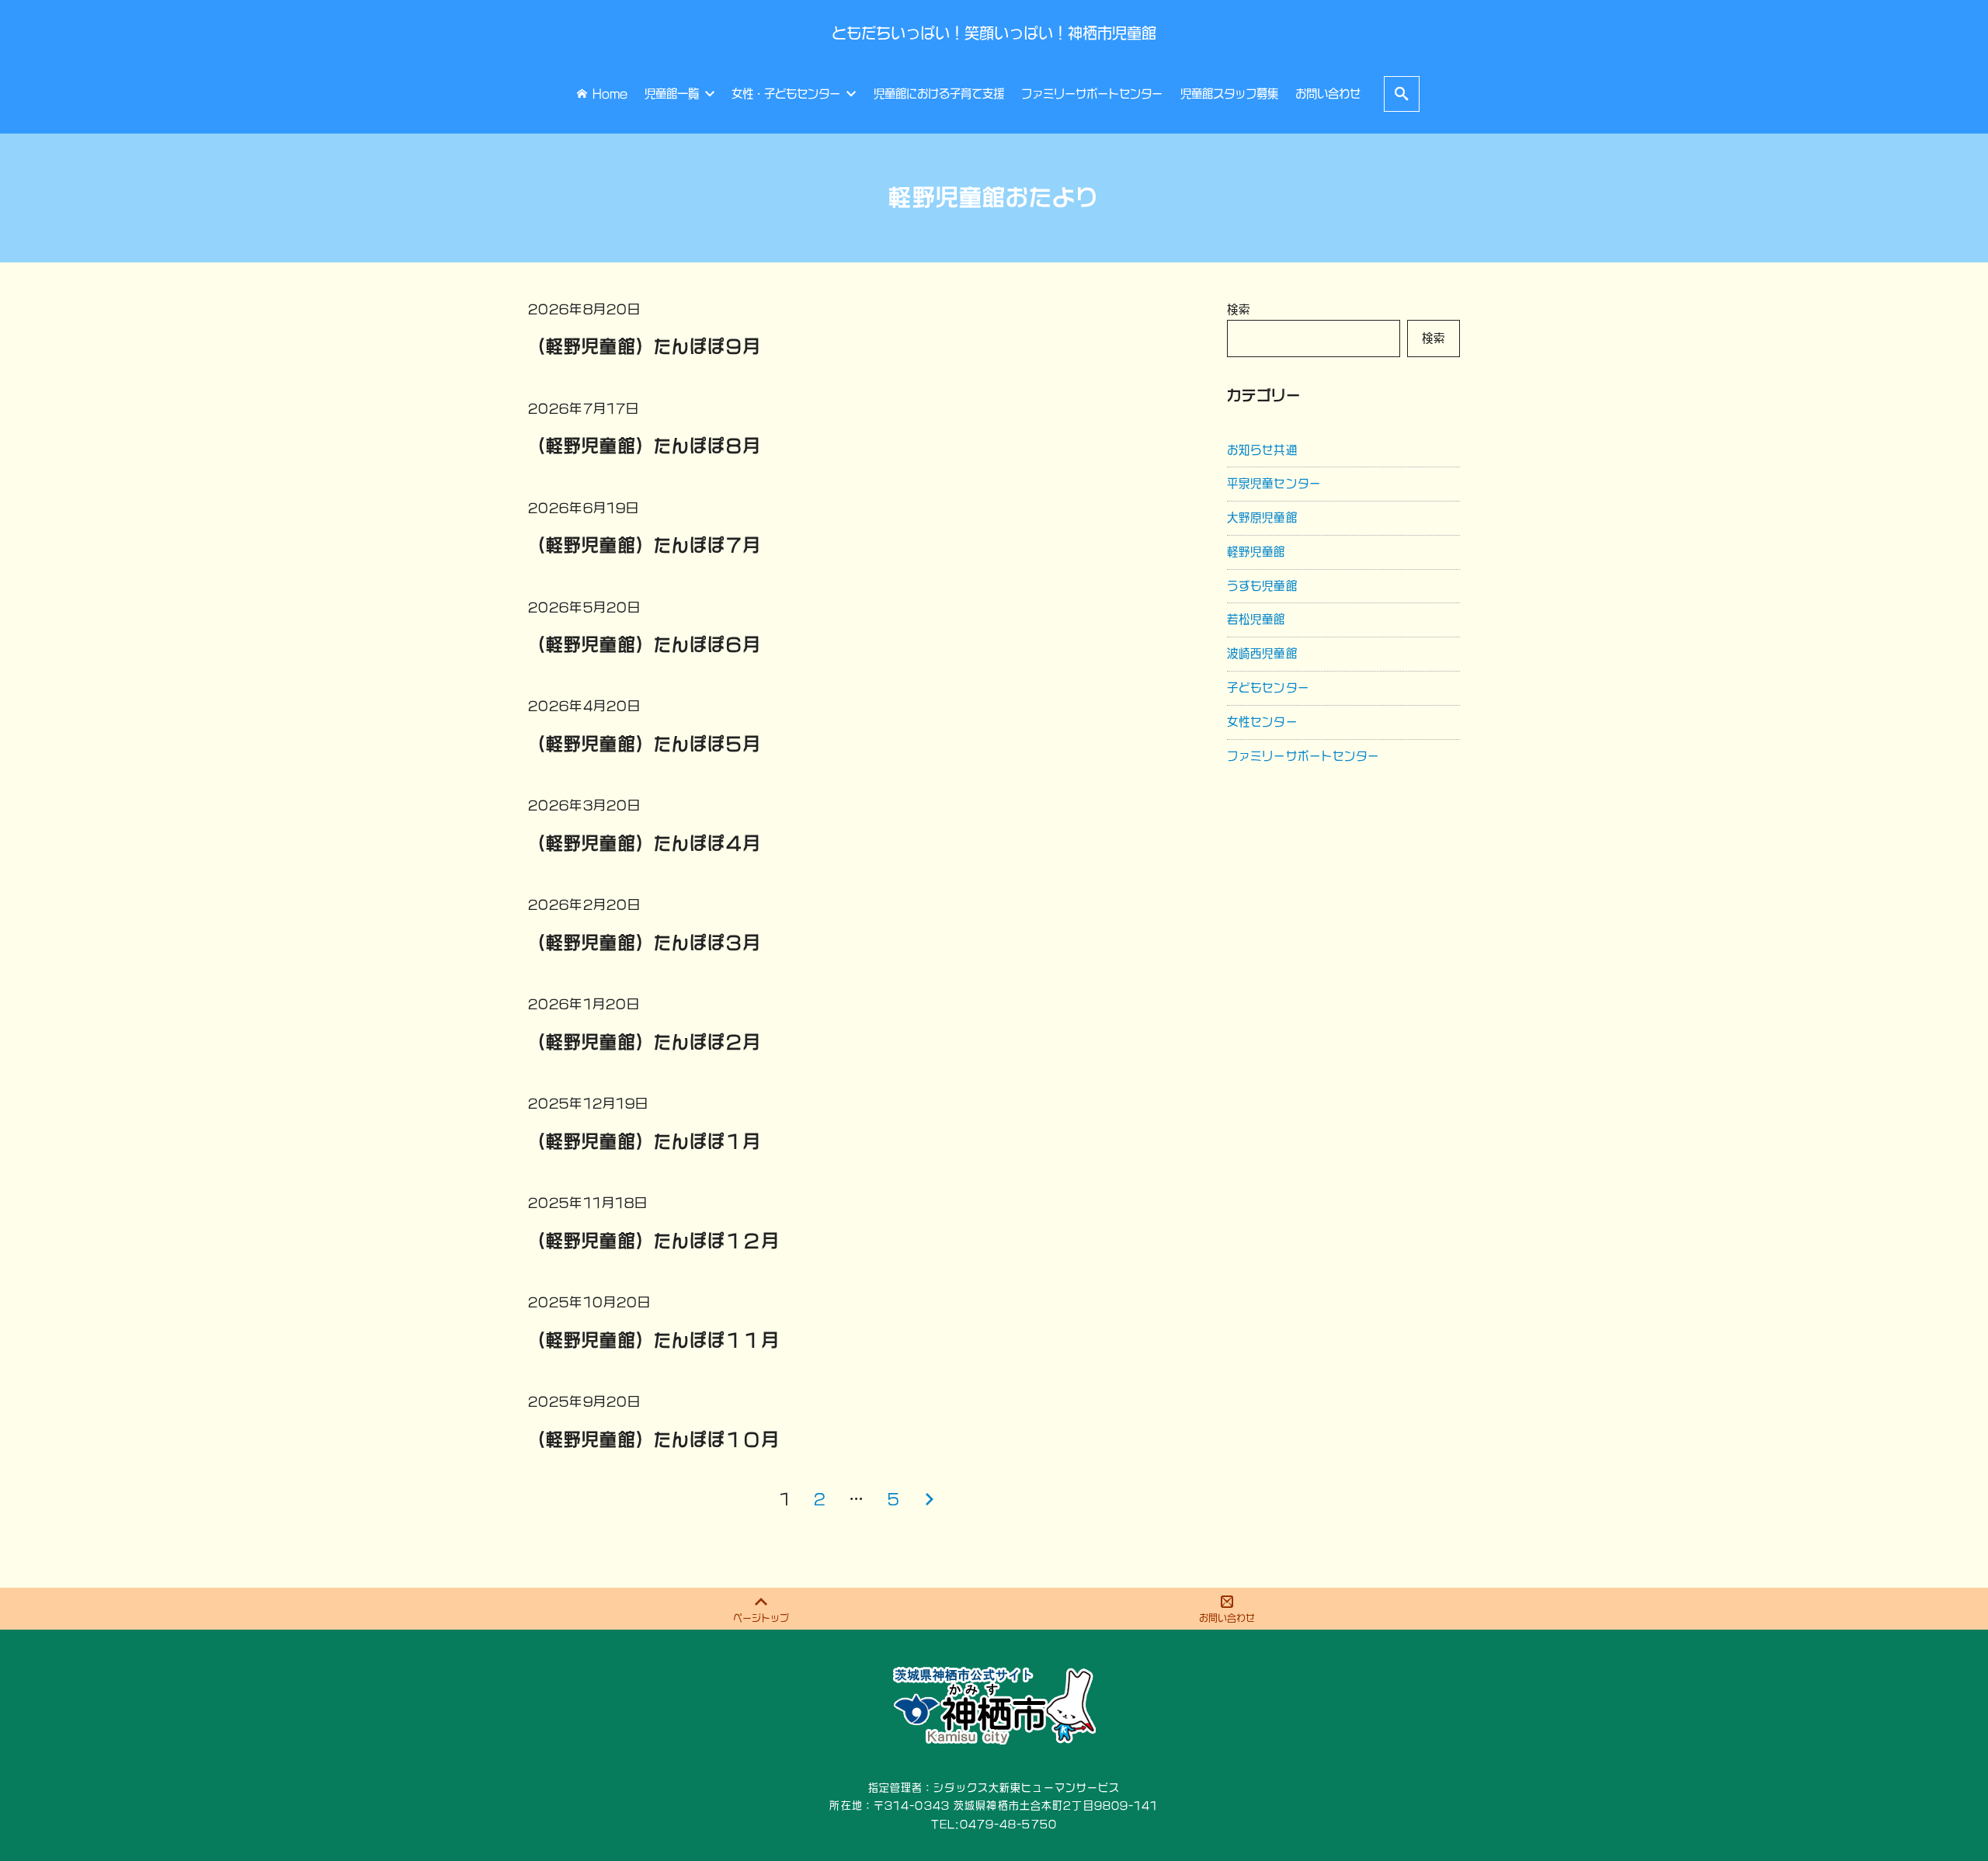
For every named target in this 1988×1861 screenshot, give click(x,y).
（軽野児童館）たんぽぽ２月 (645, 1042)
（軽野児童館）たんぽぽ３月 (645, 943)
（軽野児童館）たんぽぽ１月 (645, 1141)
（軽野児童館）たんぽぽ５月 (645, 744)
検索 (1239, 309)
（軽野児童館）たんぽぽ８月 (645, 446)
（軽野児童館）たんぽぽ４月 (645, 843)
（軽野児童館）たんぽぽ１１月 (654, 1340)
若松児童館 (1256, 619)
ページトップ (761, 1618)
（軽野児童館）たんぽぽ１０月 (654, 1439)
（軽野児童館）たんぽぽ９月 (645, 346)
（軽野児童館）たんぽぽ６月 (645, 644)
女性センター (1262, 722)
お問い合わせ (1227, 1618)
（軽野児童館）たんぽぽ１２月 (654, 1241)
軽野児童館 (1256, 552)
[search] (1402, 94)
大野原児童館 (1262, 517)
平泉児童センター (1274, 483)
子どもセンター (1268, 687)
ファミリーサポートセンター (1303, 756)
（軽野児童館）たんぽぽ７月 (645, 545)
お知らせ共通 (1262, 450)
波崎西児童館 (1262, 653)
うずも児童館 (1262, 586)
